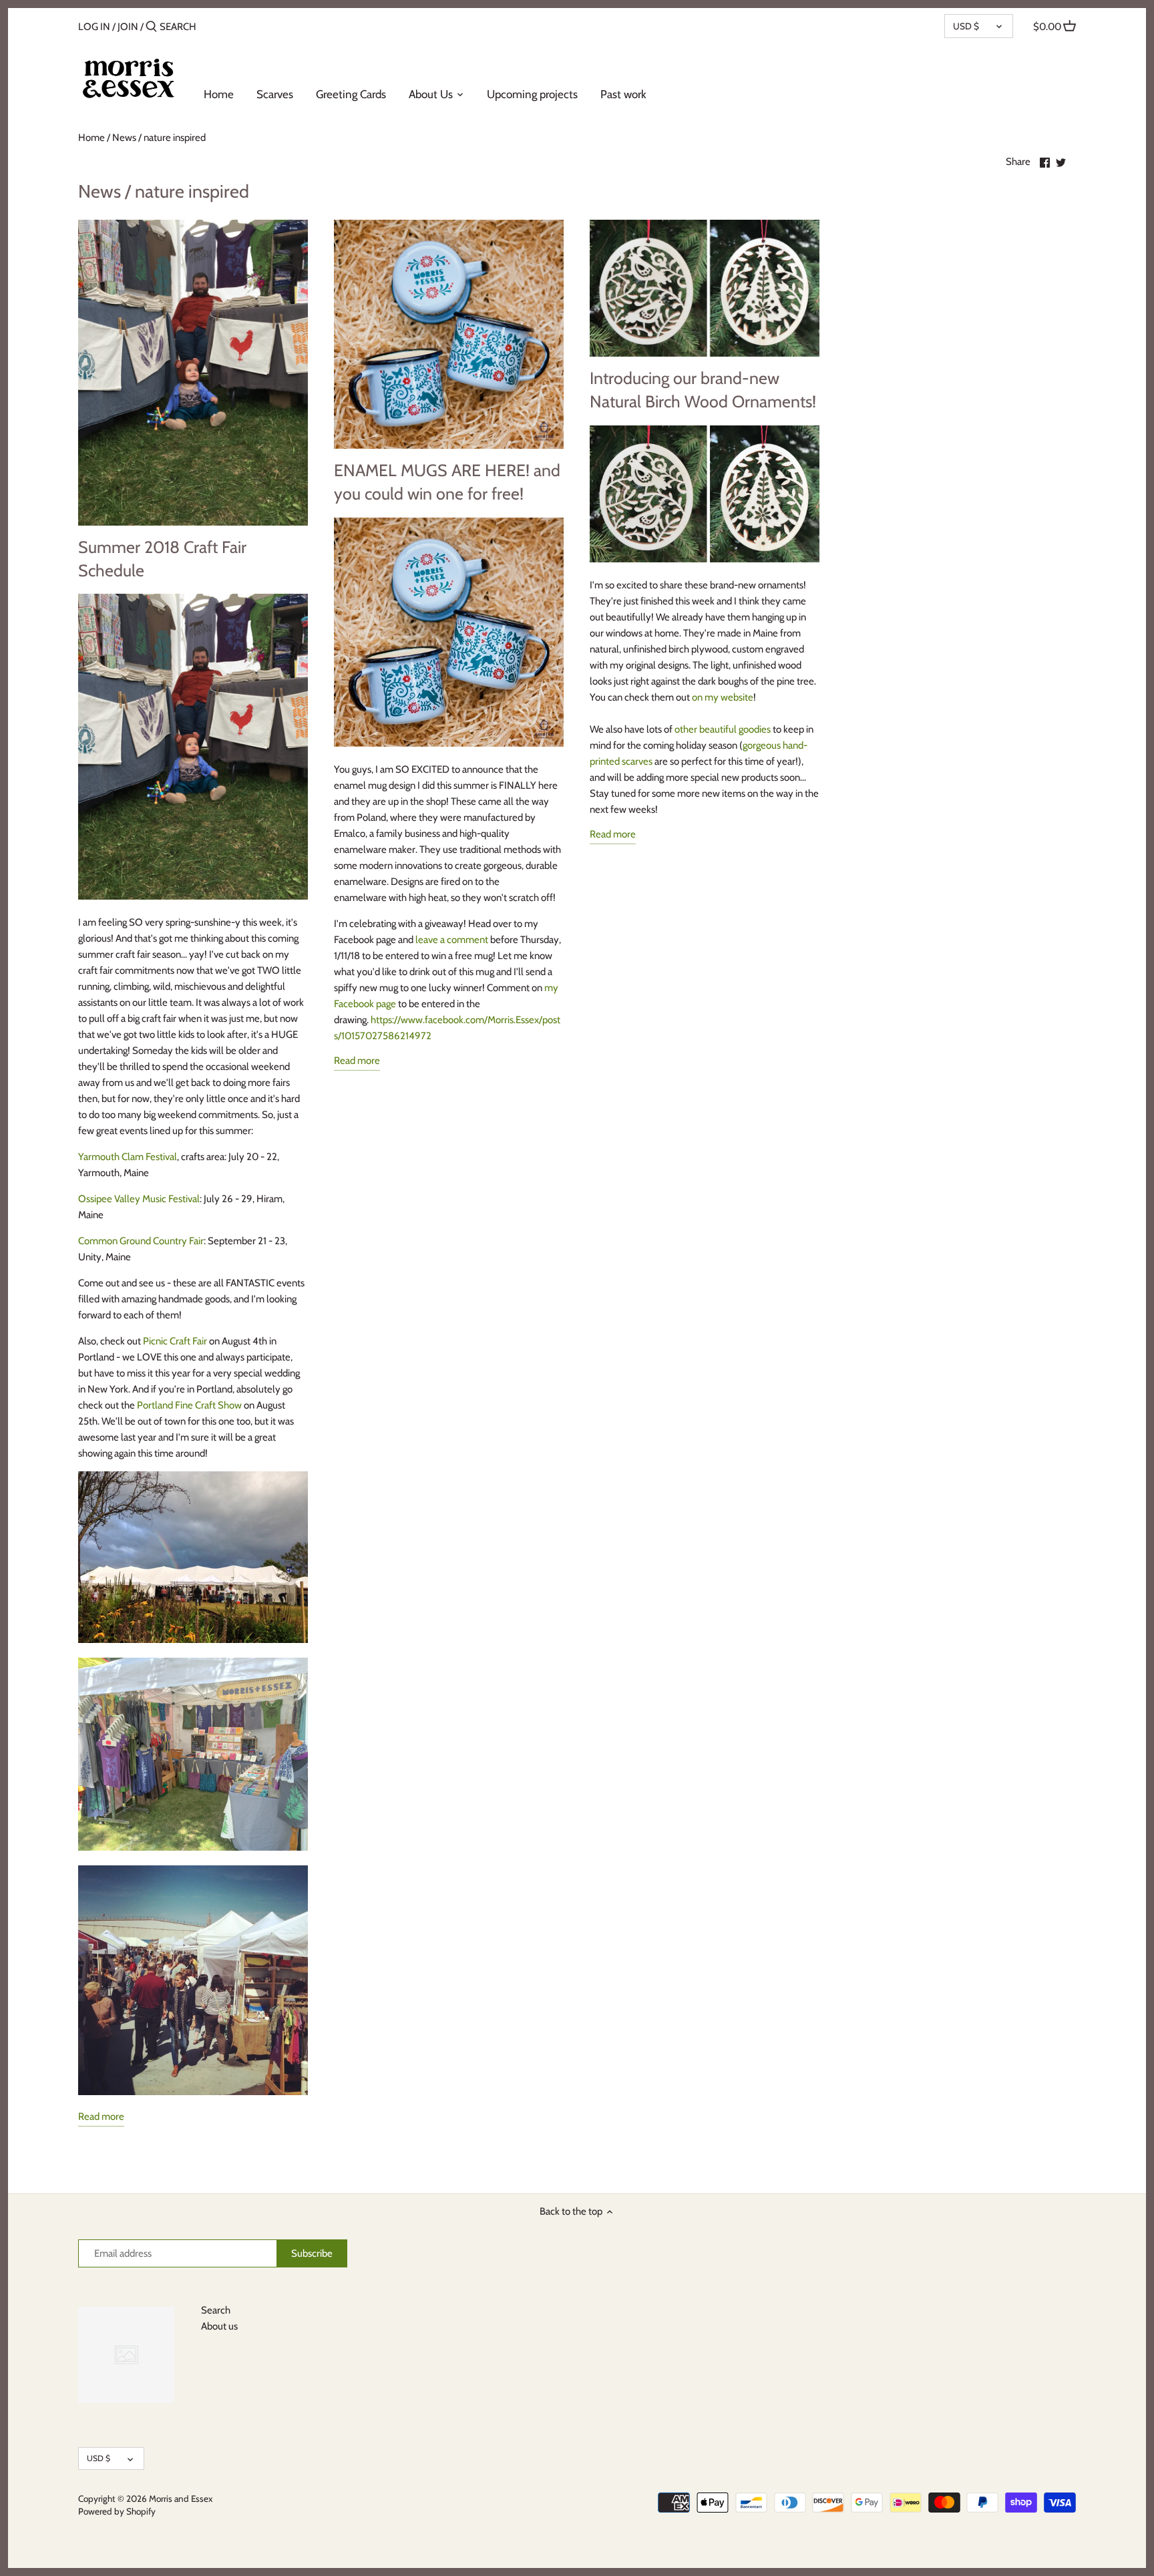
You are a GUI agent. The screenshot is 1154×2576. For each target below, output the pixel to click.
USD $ (966, 26)
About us (219, 2326)
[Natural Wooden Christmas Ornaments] (704, 559)
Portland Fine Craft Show (189, 1405)
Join (128, 27)
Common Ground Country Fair (141, 1241)
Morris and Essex (181, 2499)
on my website (723, 697)
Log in (94, 27)
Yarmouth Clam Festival (128, 1157)
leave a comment (452, 940)
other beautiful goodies (723, 729)
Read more (101, 2117)
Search (216, 2310)
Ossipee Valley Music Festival (139, 1199)
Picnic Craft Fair (175, 1341)
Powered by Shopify (117, 2511)
